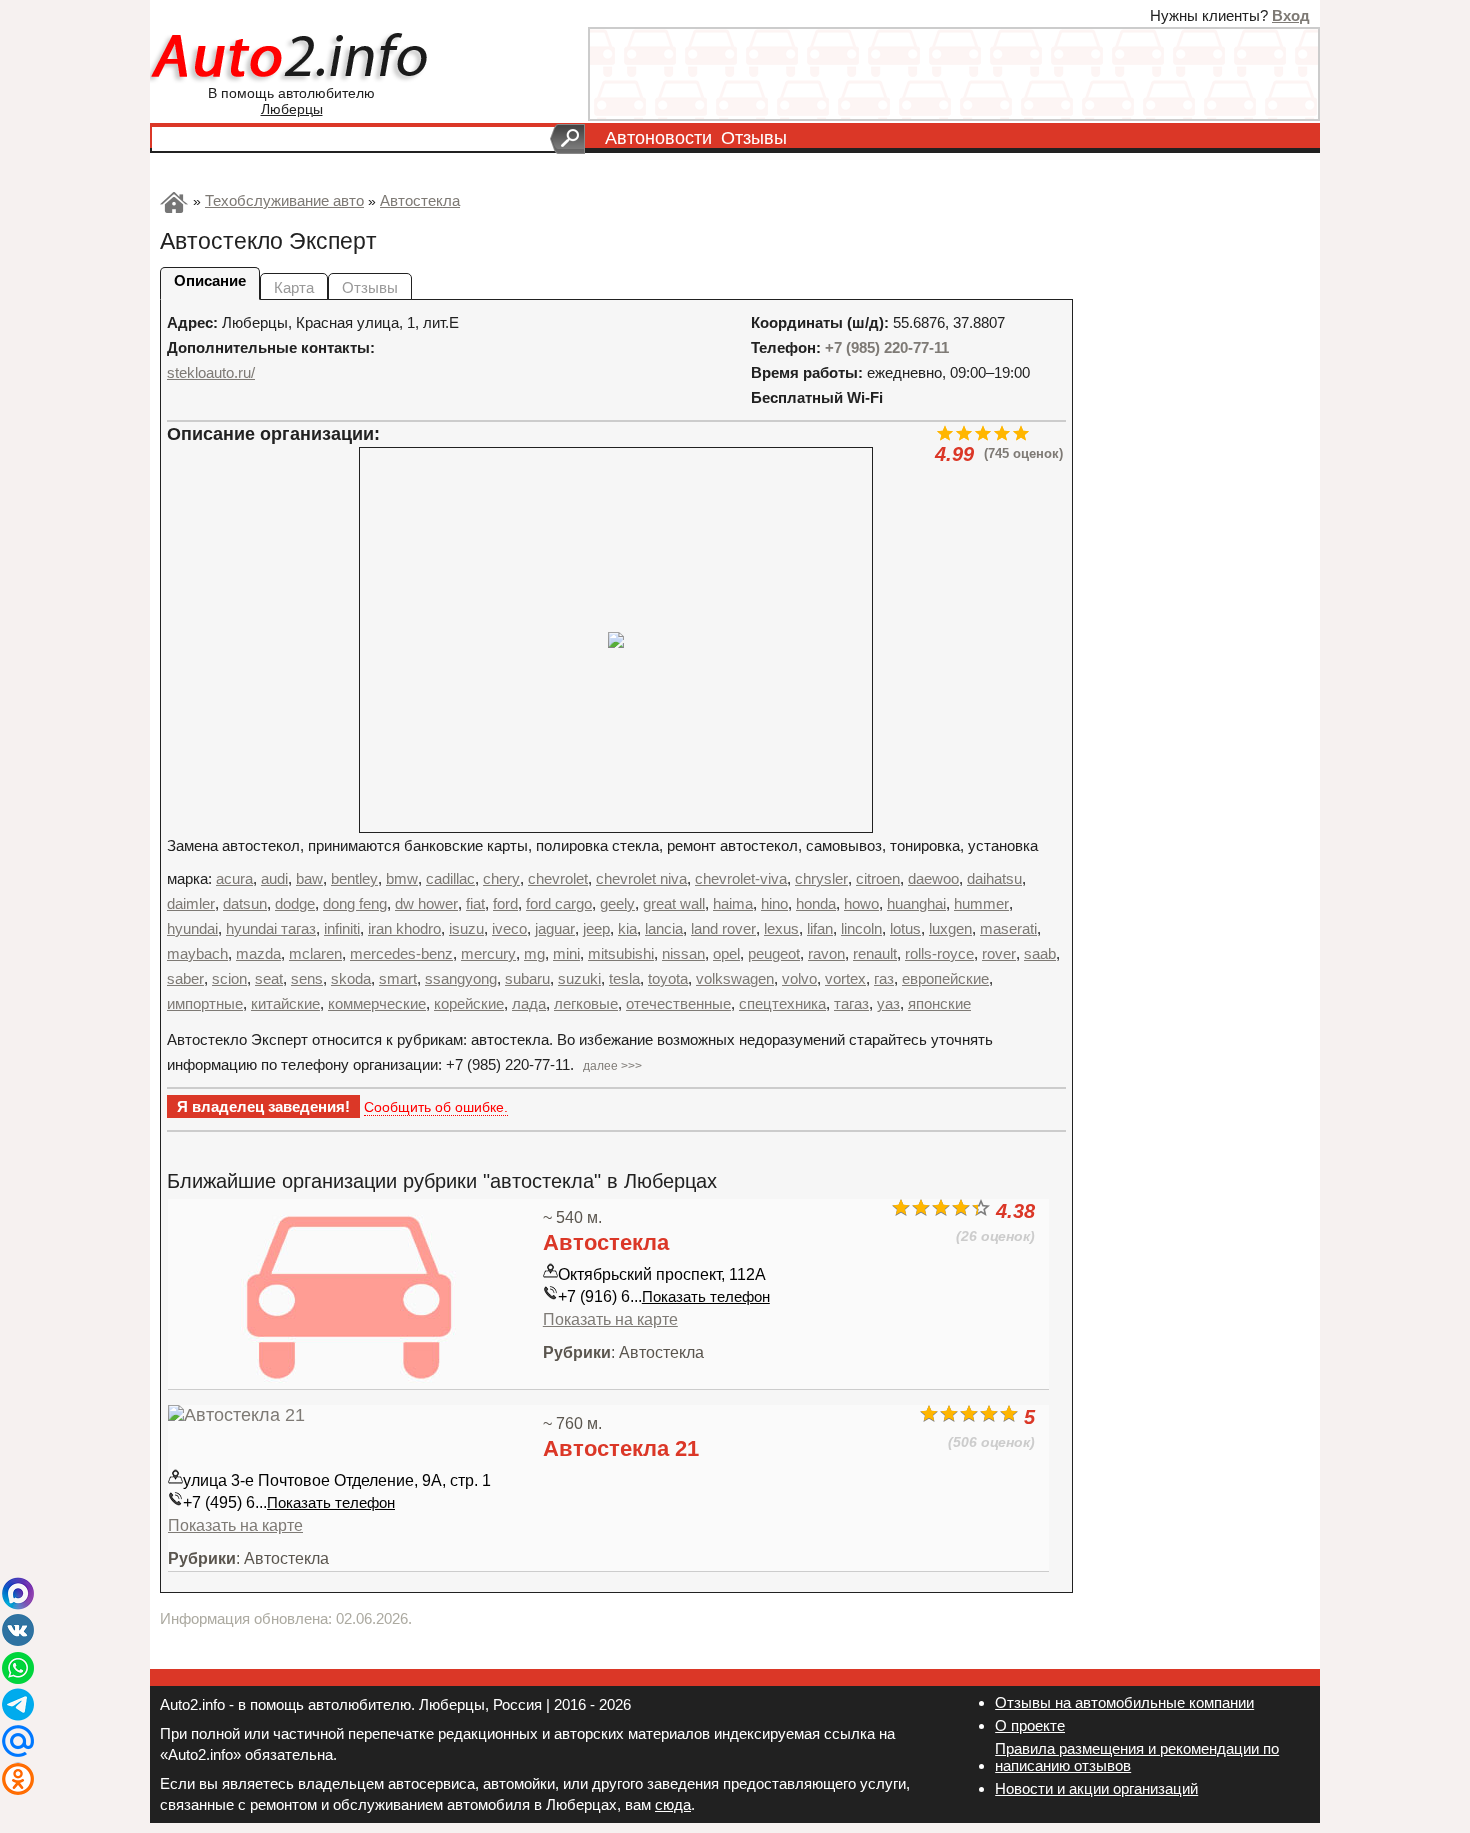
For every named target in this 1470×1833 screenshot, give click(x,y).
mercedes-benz (401, 953)
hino (774, 903)
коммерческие (377, 1003)
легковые (586, 1003)
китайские (285, 1003)
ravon (826, 953)
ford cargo (559, 903)
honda (816, 903)
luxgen (950, 928)
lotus (905, 928)
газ (884, 978)
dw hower (426, 903)
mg (534, 953)
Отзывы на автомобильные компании (1124, 1702)
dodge (295, 903)
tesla (624, 978)
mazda (258, 953)
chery (501, 878)
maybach (197, 953)
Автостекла (606, 1242)
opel (726, 953)
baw (309, 878)
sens (307, 978)
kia (627, 928)
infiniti (342, 928)
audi (274, 878)
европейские (945, 978)
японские (939, 1003)
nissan (683, 953)
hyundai (192, 928)
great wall (674, 903)
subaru (527, 978)
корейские (469, 1003)
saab (1040, 953)
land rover (723, 928)
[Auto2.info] (291, 58)
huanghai (916, 903)
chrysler (821, 878)
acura (234, 878)
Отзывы (754, 138)
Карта (294, 287)
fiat (475, 903)
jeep (596, 928)
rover (999, 953)
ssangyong (461, 978)
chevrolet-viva (741, 878)
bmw (402, 878)
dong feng (355, 903)
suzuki (579, 978)
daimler (191, 903)
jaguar (555, 928)
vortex (845, 978)
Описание (210, 280)
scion (229, 978)
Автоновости (658, 138)
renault (875, 953)
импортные (205, 1003)
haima (733, 903)
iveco (509, 928)
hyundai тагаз (271, 928)
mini (566, 953)
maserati (1008, 928)
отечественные (678, 1003)
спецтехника (782, 1003)
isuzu (466, 928)
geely (617, 903)
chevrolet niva (641, 878)
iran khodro (404, 928)
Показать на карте (610, 1319)
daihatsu (994, 878)
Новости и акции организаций (1096, 1788)
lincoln (861, 928)
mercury (488, 953)
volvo (799, 978)
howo (861, 903)
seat (269, 978)
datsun (245, 903)
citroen (878, 878)
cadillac (450, 878)
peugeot (774, 953)
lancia (664, 928)
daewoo (933, 878)
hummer (981, 903)
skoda (351, 978)
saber (185, 978)
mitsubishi (621, 953)
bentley (354, 878)
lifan (820, 928)
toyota (668, 978)
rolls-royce (939, 953)
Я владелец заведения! (263, 1106)
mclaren (315, 953)
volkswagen (735, 978)
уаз (888, 1003)
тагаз (851, 1003)
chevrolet (558, 878)
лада (529, 1003)
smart (398, 978)
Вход (1291, 15)
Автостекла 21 (621, 1448)
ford (505, 903)
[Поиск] (567, 139)
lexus (781, 928)
